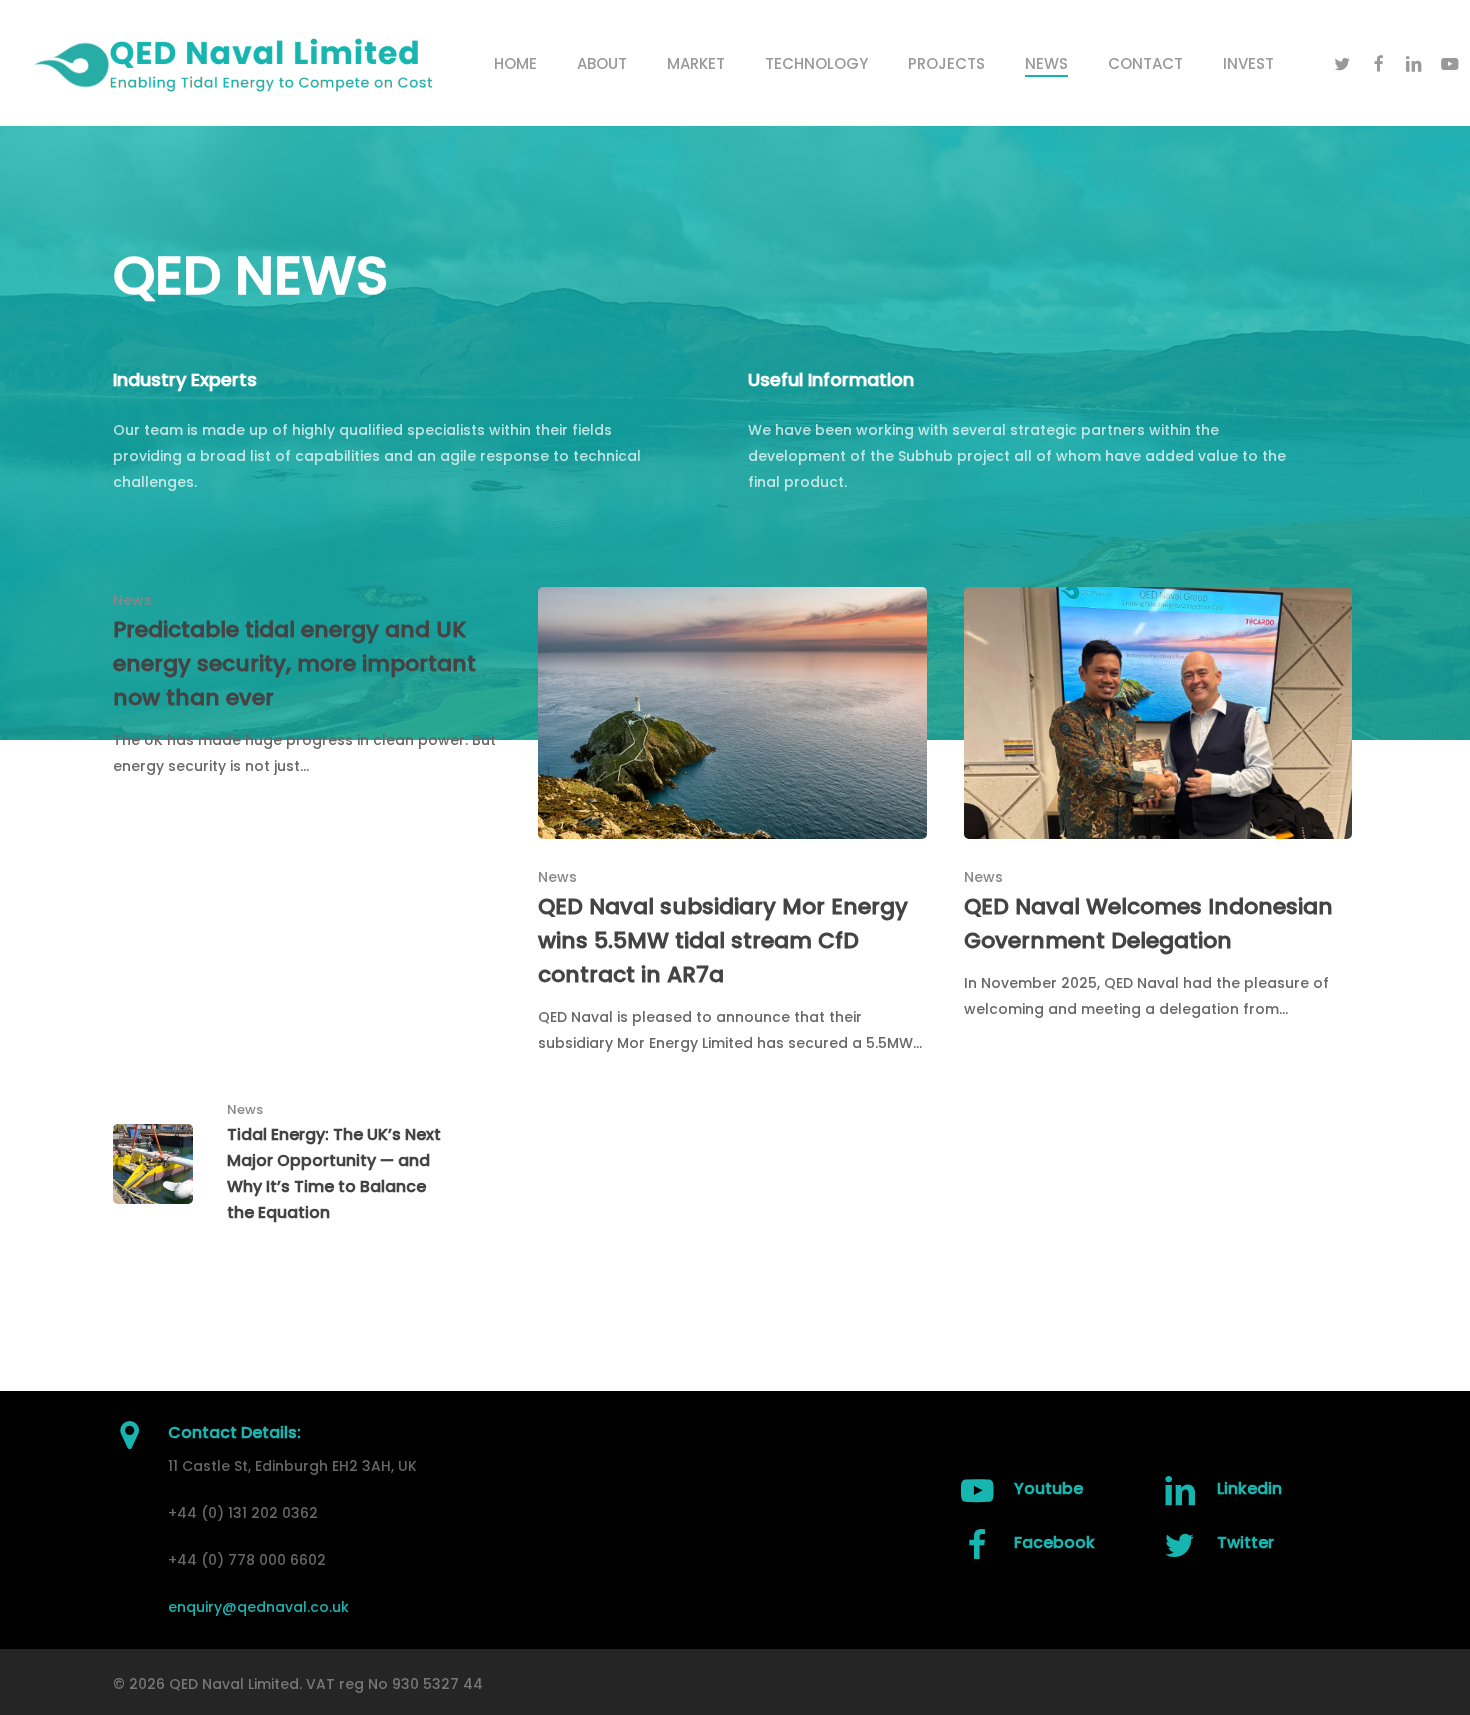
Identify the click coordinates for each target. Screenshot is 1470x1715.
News (132, 600)
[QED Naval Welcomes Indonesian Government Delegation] (1158, 804)
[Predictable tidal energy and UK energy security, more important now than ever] (307, 683)
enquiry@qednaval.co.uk (258, 1607)
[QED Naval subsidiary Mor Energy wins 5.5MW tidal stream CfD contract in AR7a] (732, 821)
